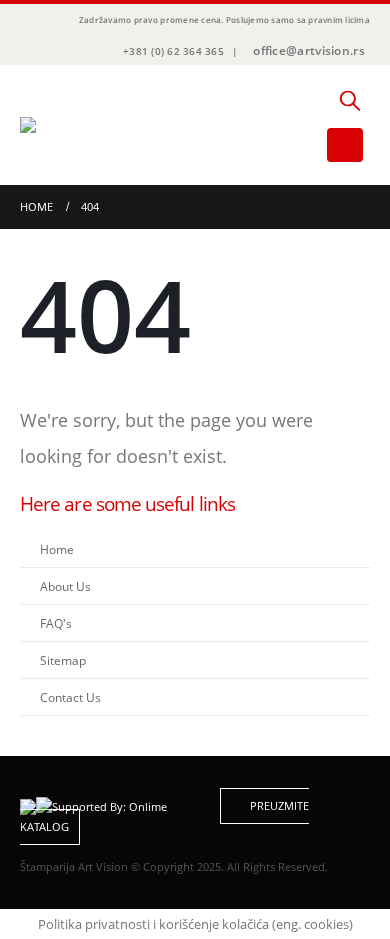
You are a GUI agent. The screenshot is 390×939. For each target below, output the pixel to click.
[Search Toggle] (350, 100)
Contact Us (70, 697)
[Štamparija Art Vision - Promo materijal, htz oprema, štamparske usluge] (75, 125)
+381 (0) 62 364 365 (173, 51)
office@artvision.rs (309, 50)
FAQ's (56, 623)
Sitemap (63, 660)
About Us (65, 586)
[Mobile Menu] (345, 145)
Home (57, 549)
